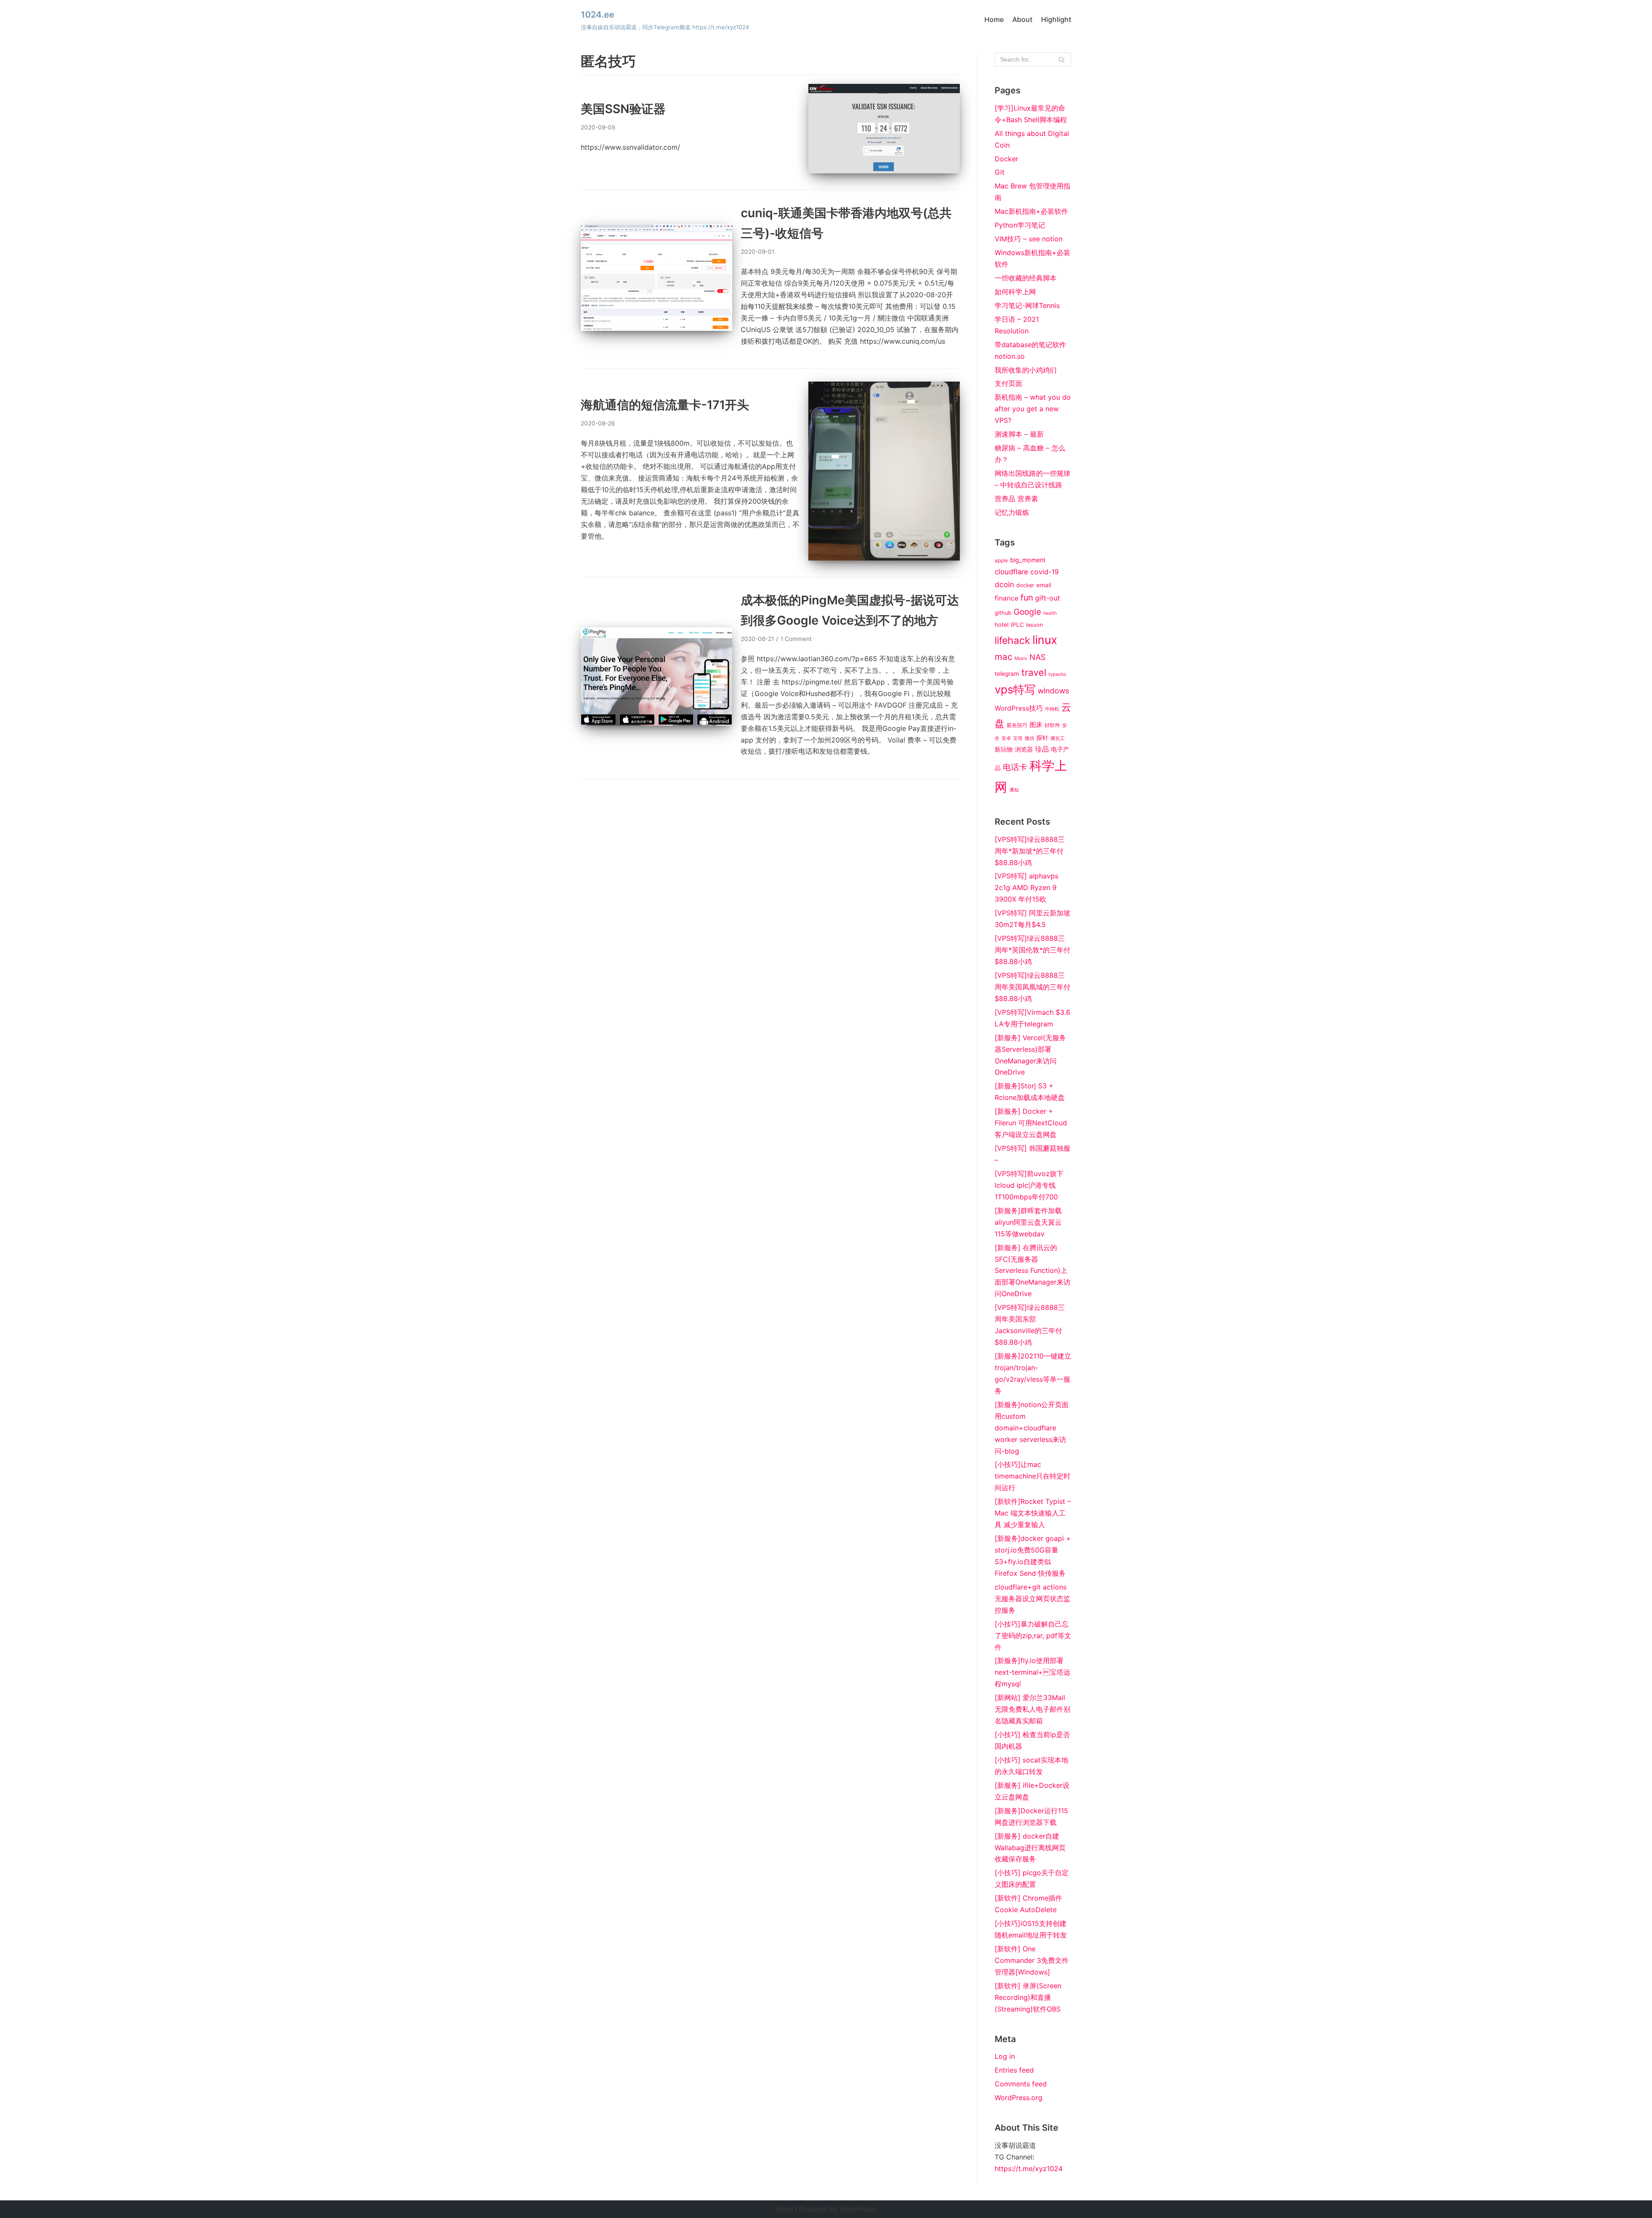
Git (1000, 172)
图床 (1036, 725)
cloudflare (1011, 572)
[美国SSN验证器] (884, 171)
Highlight (1056, 19)
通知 (1014, 790)
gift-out (1048, 598)
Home (994, 19)
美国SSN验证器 (623, 109)
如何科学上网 (1015, 292)
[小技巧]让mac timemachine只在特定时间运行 (1032, 1476)
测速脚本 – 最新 (1019, 434)
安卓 (1006, 738)
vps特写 (1015, 689)
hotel (1002, 625)
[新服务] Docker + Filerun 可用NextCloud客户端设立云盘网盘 (1031, 1123)
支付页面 (1008, 383)
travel (1034, 672)
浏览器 (1024, 749)
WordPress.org (1019, 2098)
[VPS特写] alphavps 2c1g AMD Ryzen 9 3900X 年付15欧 (1026, 887)
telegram (1007, 674)
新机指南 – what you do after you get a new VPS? (1033, 409)
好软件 (1052, 725)
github (1003, 613)
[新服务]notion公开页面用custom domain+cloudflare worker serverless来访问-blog (1032, 1428)
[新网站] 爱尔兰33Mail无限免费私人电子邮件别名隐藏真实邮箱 (1032, 1709)
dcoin (1004, 584)
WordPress (857, 2209)
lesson (1035, 625)
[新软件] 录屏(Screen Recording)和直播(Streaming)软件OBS (1028, 1997)
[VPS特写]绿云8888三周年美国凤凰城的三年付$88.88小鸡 (1032, 987)
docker (1025, 585)
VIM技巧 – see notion (1029, 239)
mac (1003, 657)
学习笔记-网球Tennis (1027, 305)
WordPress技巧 (1019, 708)
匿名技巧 (1017, 725)
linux (1045, 640)
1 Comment (796, 639)
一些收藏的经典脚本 (1026, 278)
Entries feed (1014, 2070)
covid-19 (1045, 572)
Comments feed (1021, 2084)
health (1050, 613)
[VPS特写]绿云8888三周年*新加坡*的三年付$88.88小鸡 (1030, 851)
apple (1001, 561)
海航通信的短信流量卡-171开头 (665, 405)
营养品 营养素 (1016, 499)
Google (1027, 612)
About (1022, 19)
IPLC (1017, 625)
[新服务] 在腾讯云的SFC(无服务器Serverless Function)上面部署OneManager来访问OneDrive (1032, 1271)
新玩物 (1004, 749)
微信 (1029, 738)
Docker (1006, 159)
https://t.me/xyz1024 (1029, 2169)
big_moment (1028, 560)
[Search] (1062, 59)
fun (1027, 598)
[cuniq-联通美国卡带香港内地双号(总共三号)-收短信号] (656, 328)
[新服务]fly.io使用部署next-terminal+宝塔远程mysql (1032, 1672)
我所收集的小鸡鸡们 (1026, 370)
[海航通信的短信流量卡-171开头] (884, 558)
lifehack (1012, 641)
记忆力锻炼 (1012, 512)
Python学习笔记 (1020, 225)
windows (1053, 691)
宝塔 (1018, 738)
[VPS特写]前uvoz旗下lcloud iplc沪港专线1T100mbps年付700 (1029, 1185)
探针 (1042, 738)
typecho (1057, 674)
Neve (785, 2209)
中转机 (1052, 709)
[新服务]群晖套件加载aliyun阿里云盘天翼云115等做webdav (1028, 1222)
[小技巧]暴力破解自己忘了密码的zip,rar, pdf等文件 (1033, 1636)
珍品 (1042, 749)
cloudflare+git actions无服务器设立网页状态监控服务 (1032, 1599)
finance (1006, 598)
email (1044, 585)
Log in (1005, 2056)
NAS (1037, 657)
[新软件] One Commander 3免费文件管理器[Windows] (1032, 1960)
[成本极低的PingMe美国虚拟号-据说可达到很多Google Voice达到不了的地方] (656, 723)
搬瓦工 (1058, 738)
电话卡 (1015, 767)
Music (1021, 658)
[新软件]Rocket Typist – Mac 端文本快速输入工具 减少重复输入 (1033, 1513)
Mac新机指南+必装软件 (1031, 211)
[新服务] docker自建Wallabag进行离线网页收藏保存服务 (1030, 1848)
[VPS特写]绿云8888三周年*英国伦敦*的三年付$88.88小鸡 (1032, 950)
